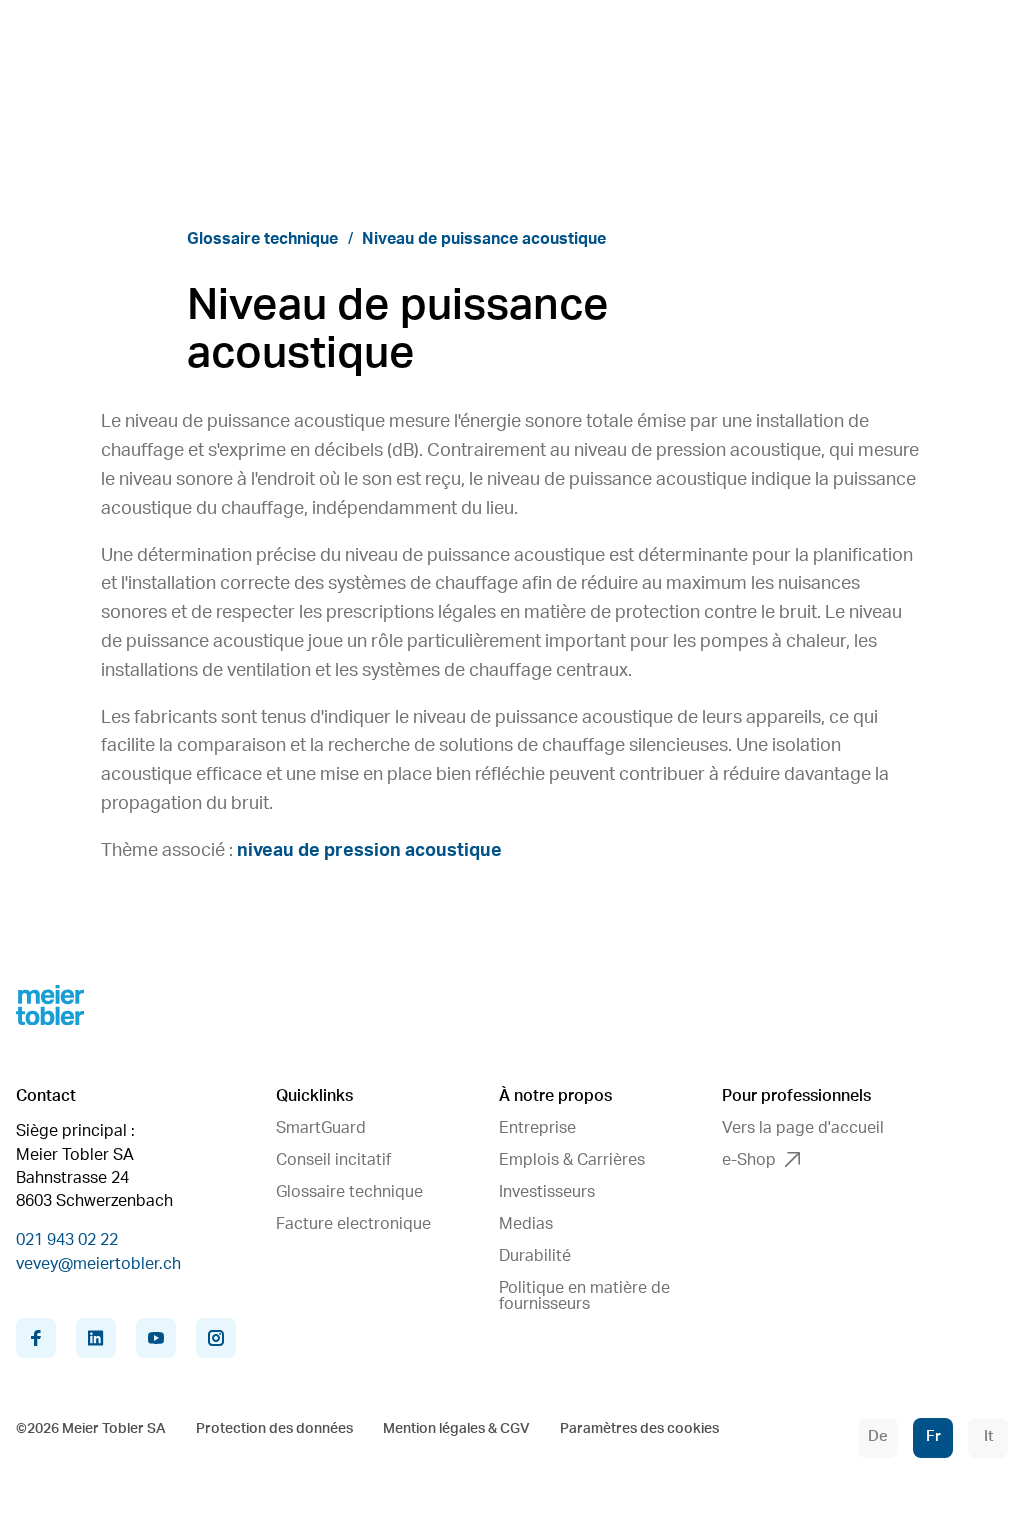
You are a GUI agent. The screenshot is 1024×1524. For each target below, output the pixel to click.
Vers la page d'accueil (803, 1128)
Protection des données (274, 1429)
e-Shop (749, 1160)
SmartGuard (321, 1128)
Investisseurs (547, 1192)
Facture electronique (353, 1224)
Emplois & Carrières (572, 1160)
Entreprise (537, 1128)
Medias (526, 1224)
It (988, 1436)
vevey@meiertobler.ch (98, 1264)
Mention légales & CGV (456, 1429)
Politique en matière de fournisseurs (584, 1296)
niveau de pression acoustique (369, 851)
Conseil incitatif (333, 1160)
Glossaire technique (262, 239)
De (878, 1436)
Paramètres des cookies (639, 1429)
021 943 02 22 (67, 1240)
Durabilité (535, 1256)
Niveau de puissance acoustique (484, 239)
